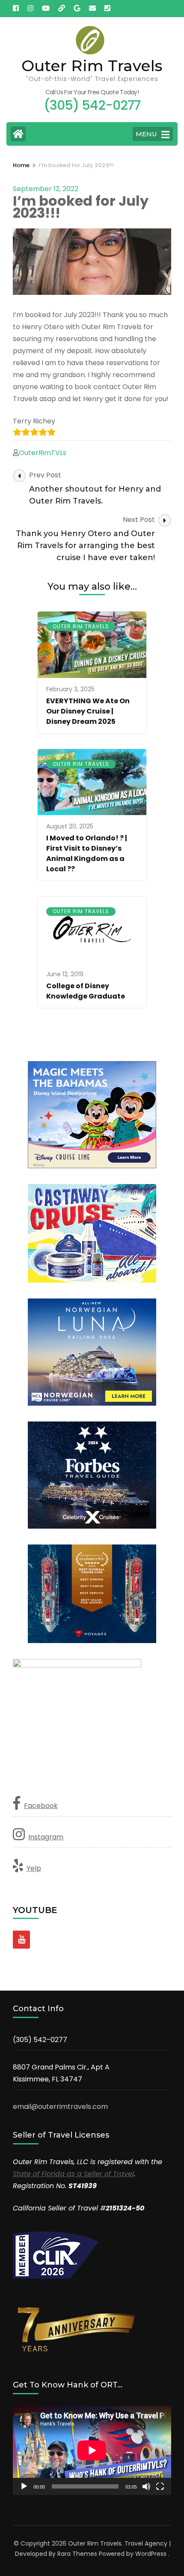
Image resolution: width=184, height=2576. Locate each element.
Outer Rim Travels (92, 66)
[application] (92, 2450)
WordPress (151, 2554)
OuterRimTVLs (43, 453)
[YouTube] (21, 1940)
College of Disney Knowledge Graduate (86, 991)
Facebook (41, 1806)
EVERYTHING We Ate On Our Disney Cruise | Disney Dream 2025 (88, 711)
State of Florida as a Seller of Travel (73, 2174)
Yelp (34, 1868)
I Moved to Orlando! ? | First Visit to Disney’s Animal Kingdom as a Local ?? (87, 853)
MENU (146, 134)
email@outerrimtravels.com (60, 2107)
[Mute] (146, 2486)
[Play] (24, 2486)
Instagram (46, 1837)
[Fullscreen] (160, 2486)
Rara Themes (77, 2554)
